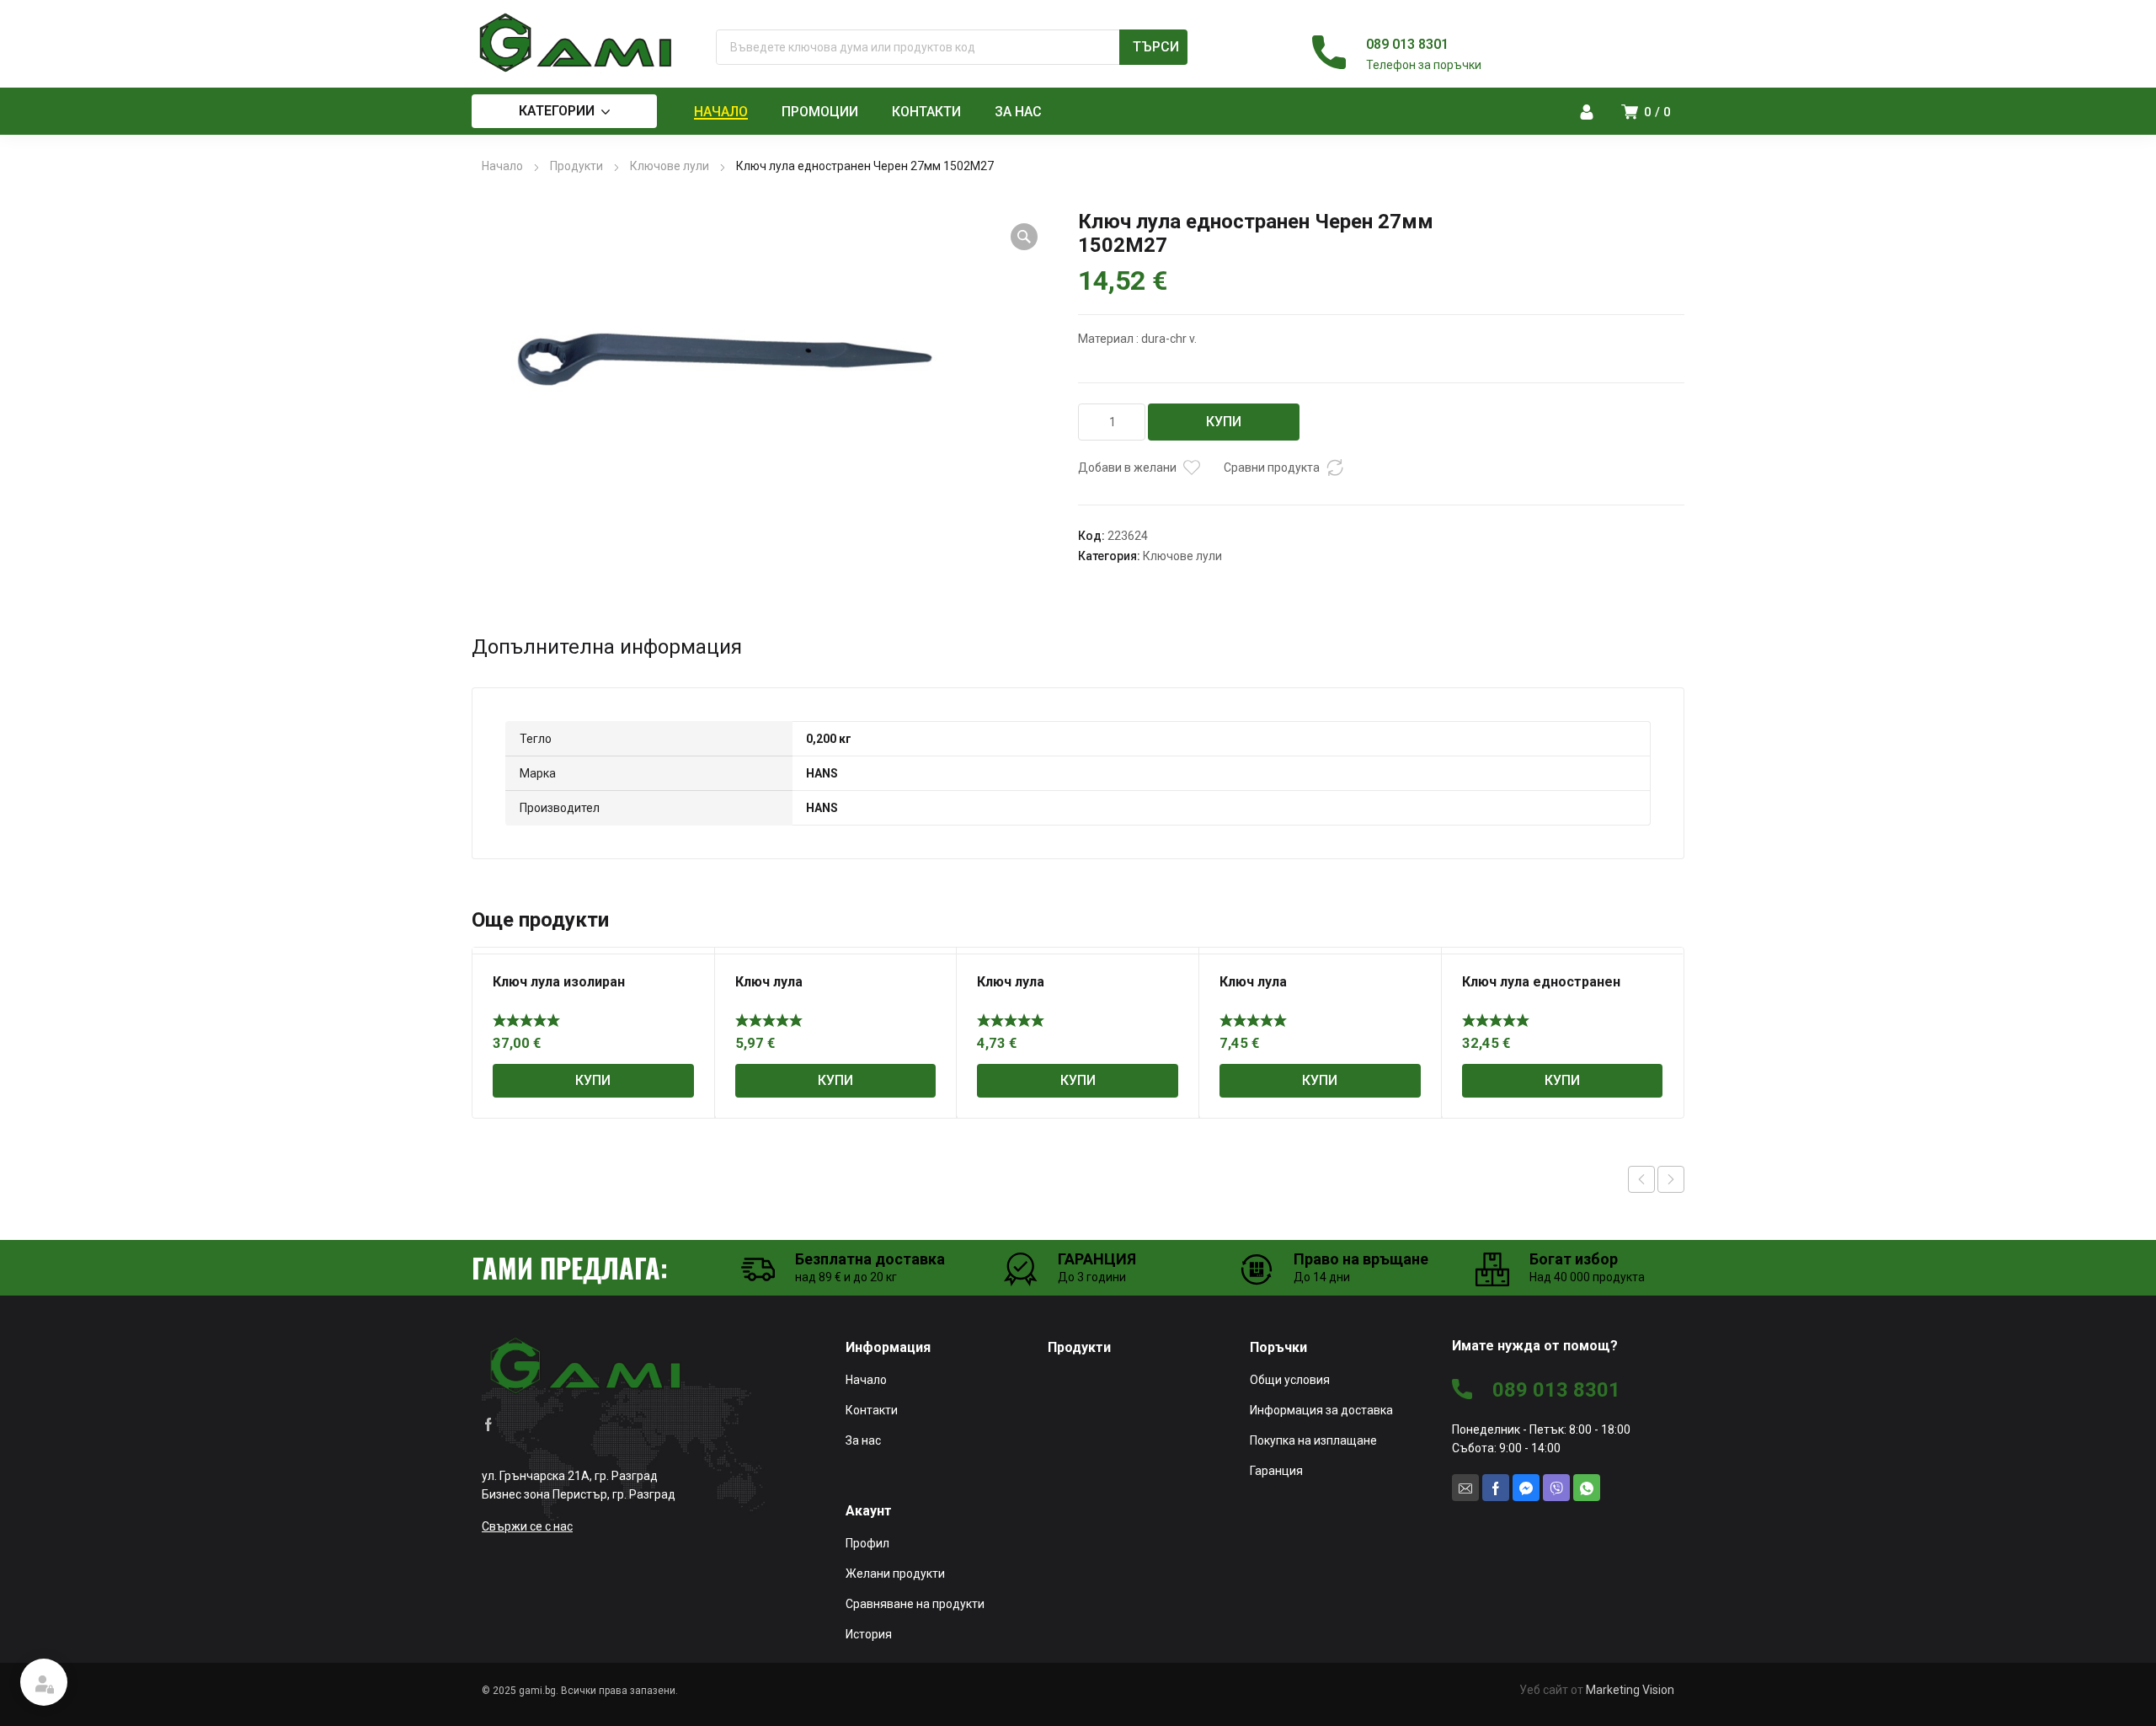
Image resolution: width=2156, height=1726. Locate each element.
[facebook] (488, 1423)
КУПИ (1224, 422)
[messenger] (1526, 1488)
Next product (1671, 1179)
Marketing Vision (1630, 1690)
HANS (822, 773)
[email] (1465, 1488)
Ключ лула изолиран (559, 982)
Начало (502, 166)
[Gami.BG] (577, 43)
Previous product (1641, 1179)
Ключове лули (670, 166)
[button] (1024, 237)
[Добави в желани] (1192, 468)
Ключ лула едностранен (1541, 982)
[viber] (1556, 1488)
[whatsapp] (1587, 1488)
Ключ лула (769, 982)
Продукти (576, 166)
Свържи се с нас (527, 1526)
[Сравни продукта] (1335, 468)
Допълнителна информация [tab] (607, 647)
